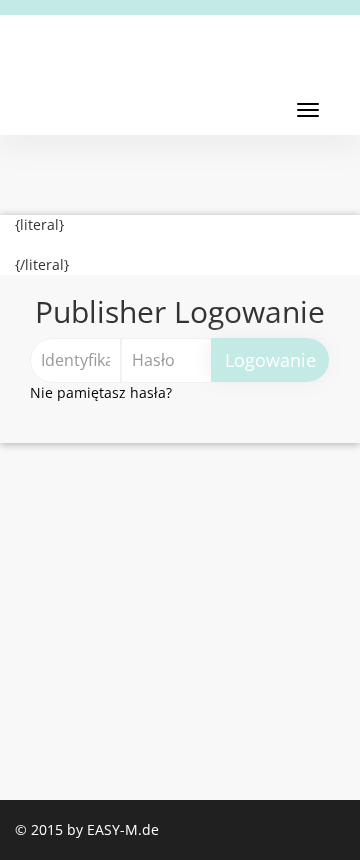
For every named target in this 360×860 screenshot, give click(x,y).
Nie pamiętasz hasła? (101, 392)
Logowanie (270, 360)
